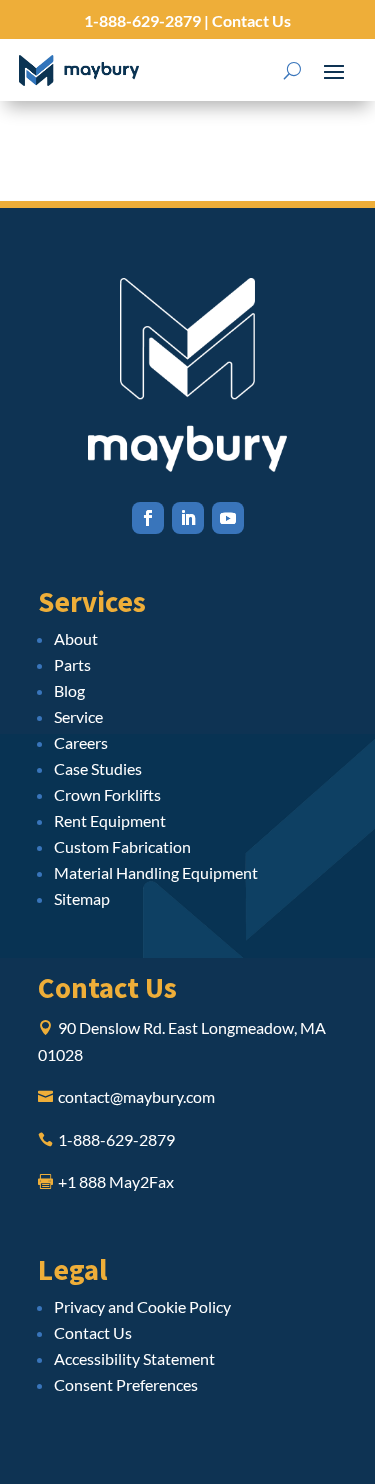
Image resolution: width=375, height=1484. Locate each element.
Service (78, 716)
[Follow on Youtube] (228, 518)
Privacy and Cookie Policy (142, 1306)
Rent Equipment (110, 820)
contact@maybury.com (136, 1096)
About (76, 638)
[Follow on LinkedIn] (188, 518)
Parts (72, 664)
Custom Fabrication (122, 846)
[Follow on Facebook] (148, 518)
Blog (69, 690)
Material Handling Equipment (156, 872)
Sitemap (82, 898)
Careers (81, 742)
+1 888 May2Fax (116, 1181)
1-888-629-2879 (142, 20)
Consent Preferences (126, 1384)
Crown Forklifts (107, 794)
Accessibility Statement (134, 1358)
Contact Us (250, 20)
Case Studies (98, 768)
